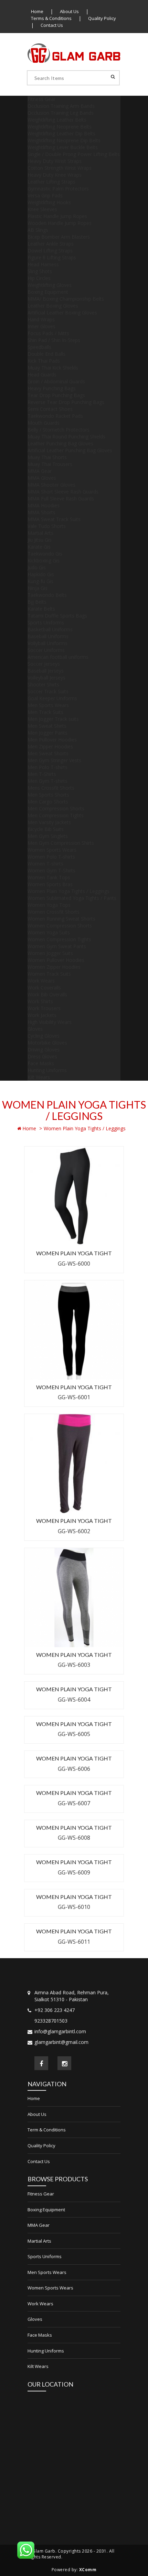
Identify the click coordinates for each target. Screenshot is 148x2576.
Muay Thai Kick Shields (53, 368)
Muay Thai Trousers (50, 464)
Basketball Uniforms (50, 629)
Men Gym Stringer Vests (54, 760)
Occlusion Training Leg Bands (61, 113)
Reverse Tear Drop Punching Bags (66, 402)
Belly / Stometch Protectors (59, 430)
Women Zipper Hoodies (54, 967)
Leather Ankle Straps (51, 244)
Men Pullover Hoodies (52, 740)
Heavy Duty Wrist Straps (55, 161)
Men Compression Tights (56, 815)
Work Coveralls (44, 988)
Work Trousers (44, 1008)
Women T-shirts (45, 864)
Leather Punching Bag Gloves (60, 443)
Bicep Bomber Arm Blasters (59, 237)
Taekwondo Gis (45, 554)
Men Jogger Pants (47, 733)
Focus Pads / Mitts (48, 333)
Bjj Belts (37, 602)
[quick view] (93, 1221)
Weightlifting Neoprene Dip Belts (64, 140)
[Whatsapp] (26, 2550)
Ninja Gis (38, 588)
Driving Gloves (44, 1050)
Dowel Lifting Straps (50, 251)
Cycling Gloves (44, 1036)
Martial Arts (40, 533)
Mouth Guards (44, 423)
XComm (88, 2570)
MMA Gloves (42, 478)
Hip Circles (39, 278)
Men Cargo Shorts (48, 802)
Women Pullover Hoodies (56, 960)
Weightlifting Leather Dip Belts (61, 133)
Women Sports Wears (52, 850)
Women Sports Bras (50, 884)
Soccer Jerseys (44, 664)
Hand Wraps (41, 319)
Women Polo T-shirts (51, 857)
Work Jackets (42, 1015)
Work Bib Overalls (47, 994)
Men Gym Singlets (48, 836)
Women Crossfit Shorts (54, 912)
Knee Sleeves (42, 209)
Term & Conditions (47, 2130)
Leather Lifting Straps (51, 182)
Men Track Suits (45, 712)
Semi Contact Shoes (50, 409)
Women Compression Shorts (60, 926)
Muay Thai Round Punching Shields (66, 437)
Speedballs (39, 347)
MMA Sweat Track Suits (54, 519)
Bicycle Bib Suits (46, 829)
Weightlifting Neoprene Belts (60, 127)
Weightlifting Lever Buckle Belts (63, 147)
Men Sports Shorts (48, 795)
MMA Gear (40, 471)
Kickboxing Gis (44, 560)
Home (37, 11)
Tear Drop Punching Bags (56, 395)
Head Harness (43, 264)
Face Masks (41, 1063)
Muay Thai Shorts (47, 457)
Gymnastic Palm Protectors (58, 189)
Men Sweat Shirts (47, 726)
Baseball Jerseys (46, 671)
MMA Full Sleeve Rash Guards (61, 498)
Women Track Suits (49, 974)
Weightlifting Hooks (49, 202)
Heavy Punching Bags (52, 388)
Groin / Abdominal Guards (56, 381)
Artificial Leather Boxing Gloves (62, 313)
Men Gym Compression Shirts (61, 843)
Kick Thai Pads (44, 361)
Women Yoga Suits (49, 932)
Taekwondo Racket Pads (55, 416)
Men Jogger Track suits (53, 719)
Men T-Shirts (42, 774)
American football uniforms (58, 657)
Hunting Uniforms (47, 1070)
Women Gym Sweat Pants (57, 946)
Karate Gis (39, 547)
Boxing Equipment (48, 292)
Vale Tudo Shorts (47, 526)
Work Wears (41, 981)
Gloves (35, 1029)
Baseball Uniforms (48, 636)
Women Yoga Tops (49, 905)
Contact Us (52, 25)
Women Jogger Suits (50, 953)
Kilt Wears (39, 1077)
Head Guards (42, 375)
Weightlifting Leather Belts (57, 120)
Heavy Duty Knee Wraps (55, 175)
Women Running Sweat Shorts (61, 919)
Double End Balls (46, 354)
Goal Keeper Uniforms (52, 698)
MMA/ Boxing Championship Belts (66, 299)
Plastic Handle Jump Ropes (57, 216)
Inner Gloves (41, 326)
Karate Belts (41, 609)
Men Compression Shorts (56, 808)
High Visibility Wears (50, 1022)
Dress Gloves (42, 1056)
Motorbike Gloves (47, 1043)
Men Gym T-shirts (47, 781)
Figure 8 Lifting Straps (52, 257)
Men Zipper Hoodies (50, 746)
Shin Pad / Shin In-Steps (54, 340)
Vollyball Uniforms (47, 643)
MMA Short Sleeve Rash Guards (63, 492)
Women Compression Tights (59, 939)
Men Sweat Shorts (48, 753)
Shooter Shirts (43, 684)
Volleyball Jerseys (46, 678)
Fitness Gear (41, 99)
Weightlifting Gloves (50, 285)
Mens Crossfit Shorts (51, 788)
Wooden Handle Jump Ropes (60, 223)
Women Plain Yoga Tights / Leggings (68, 891)
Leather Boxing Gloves (53, 306)
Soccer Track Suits (48, 691)
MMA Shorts (41, 512)
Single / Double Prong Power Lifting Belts (74, 154)
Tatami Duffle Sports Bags (57, 616)
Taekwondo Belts (47, 595)
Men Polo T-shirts (47, 767)
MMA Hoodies (44, 505)
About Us (69, 11)
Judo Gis (37, 567)
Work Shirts (40, 1001)
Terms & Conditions (51, 18)
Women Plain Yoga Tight (74, 1253)
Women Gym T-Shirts (51, 870)
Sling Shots (40, 271)
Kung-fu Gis (40, 581)
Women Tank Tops (49, 877)
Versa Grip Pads (45, 195)
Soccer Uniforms (46, 650)
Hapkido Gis (41, 574)
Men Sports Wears (48, 705)
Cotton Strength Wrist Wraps (60, 168)
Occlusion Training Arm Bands (61, 106)
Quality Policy (102, 18)
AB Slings (38, 230)
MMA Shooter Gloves (51, 485)
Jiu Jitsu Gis (40, 540)
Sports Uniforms (46, 622)
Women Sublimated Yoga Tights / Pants (72, 898)
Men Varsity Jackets (49, 822)
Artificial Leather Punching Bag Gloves (70, 450)
